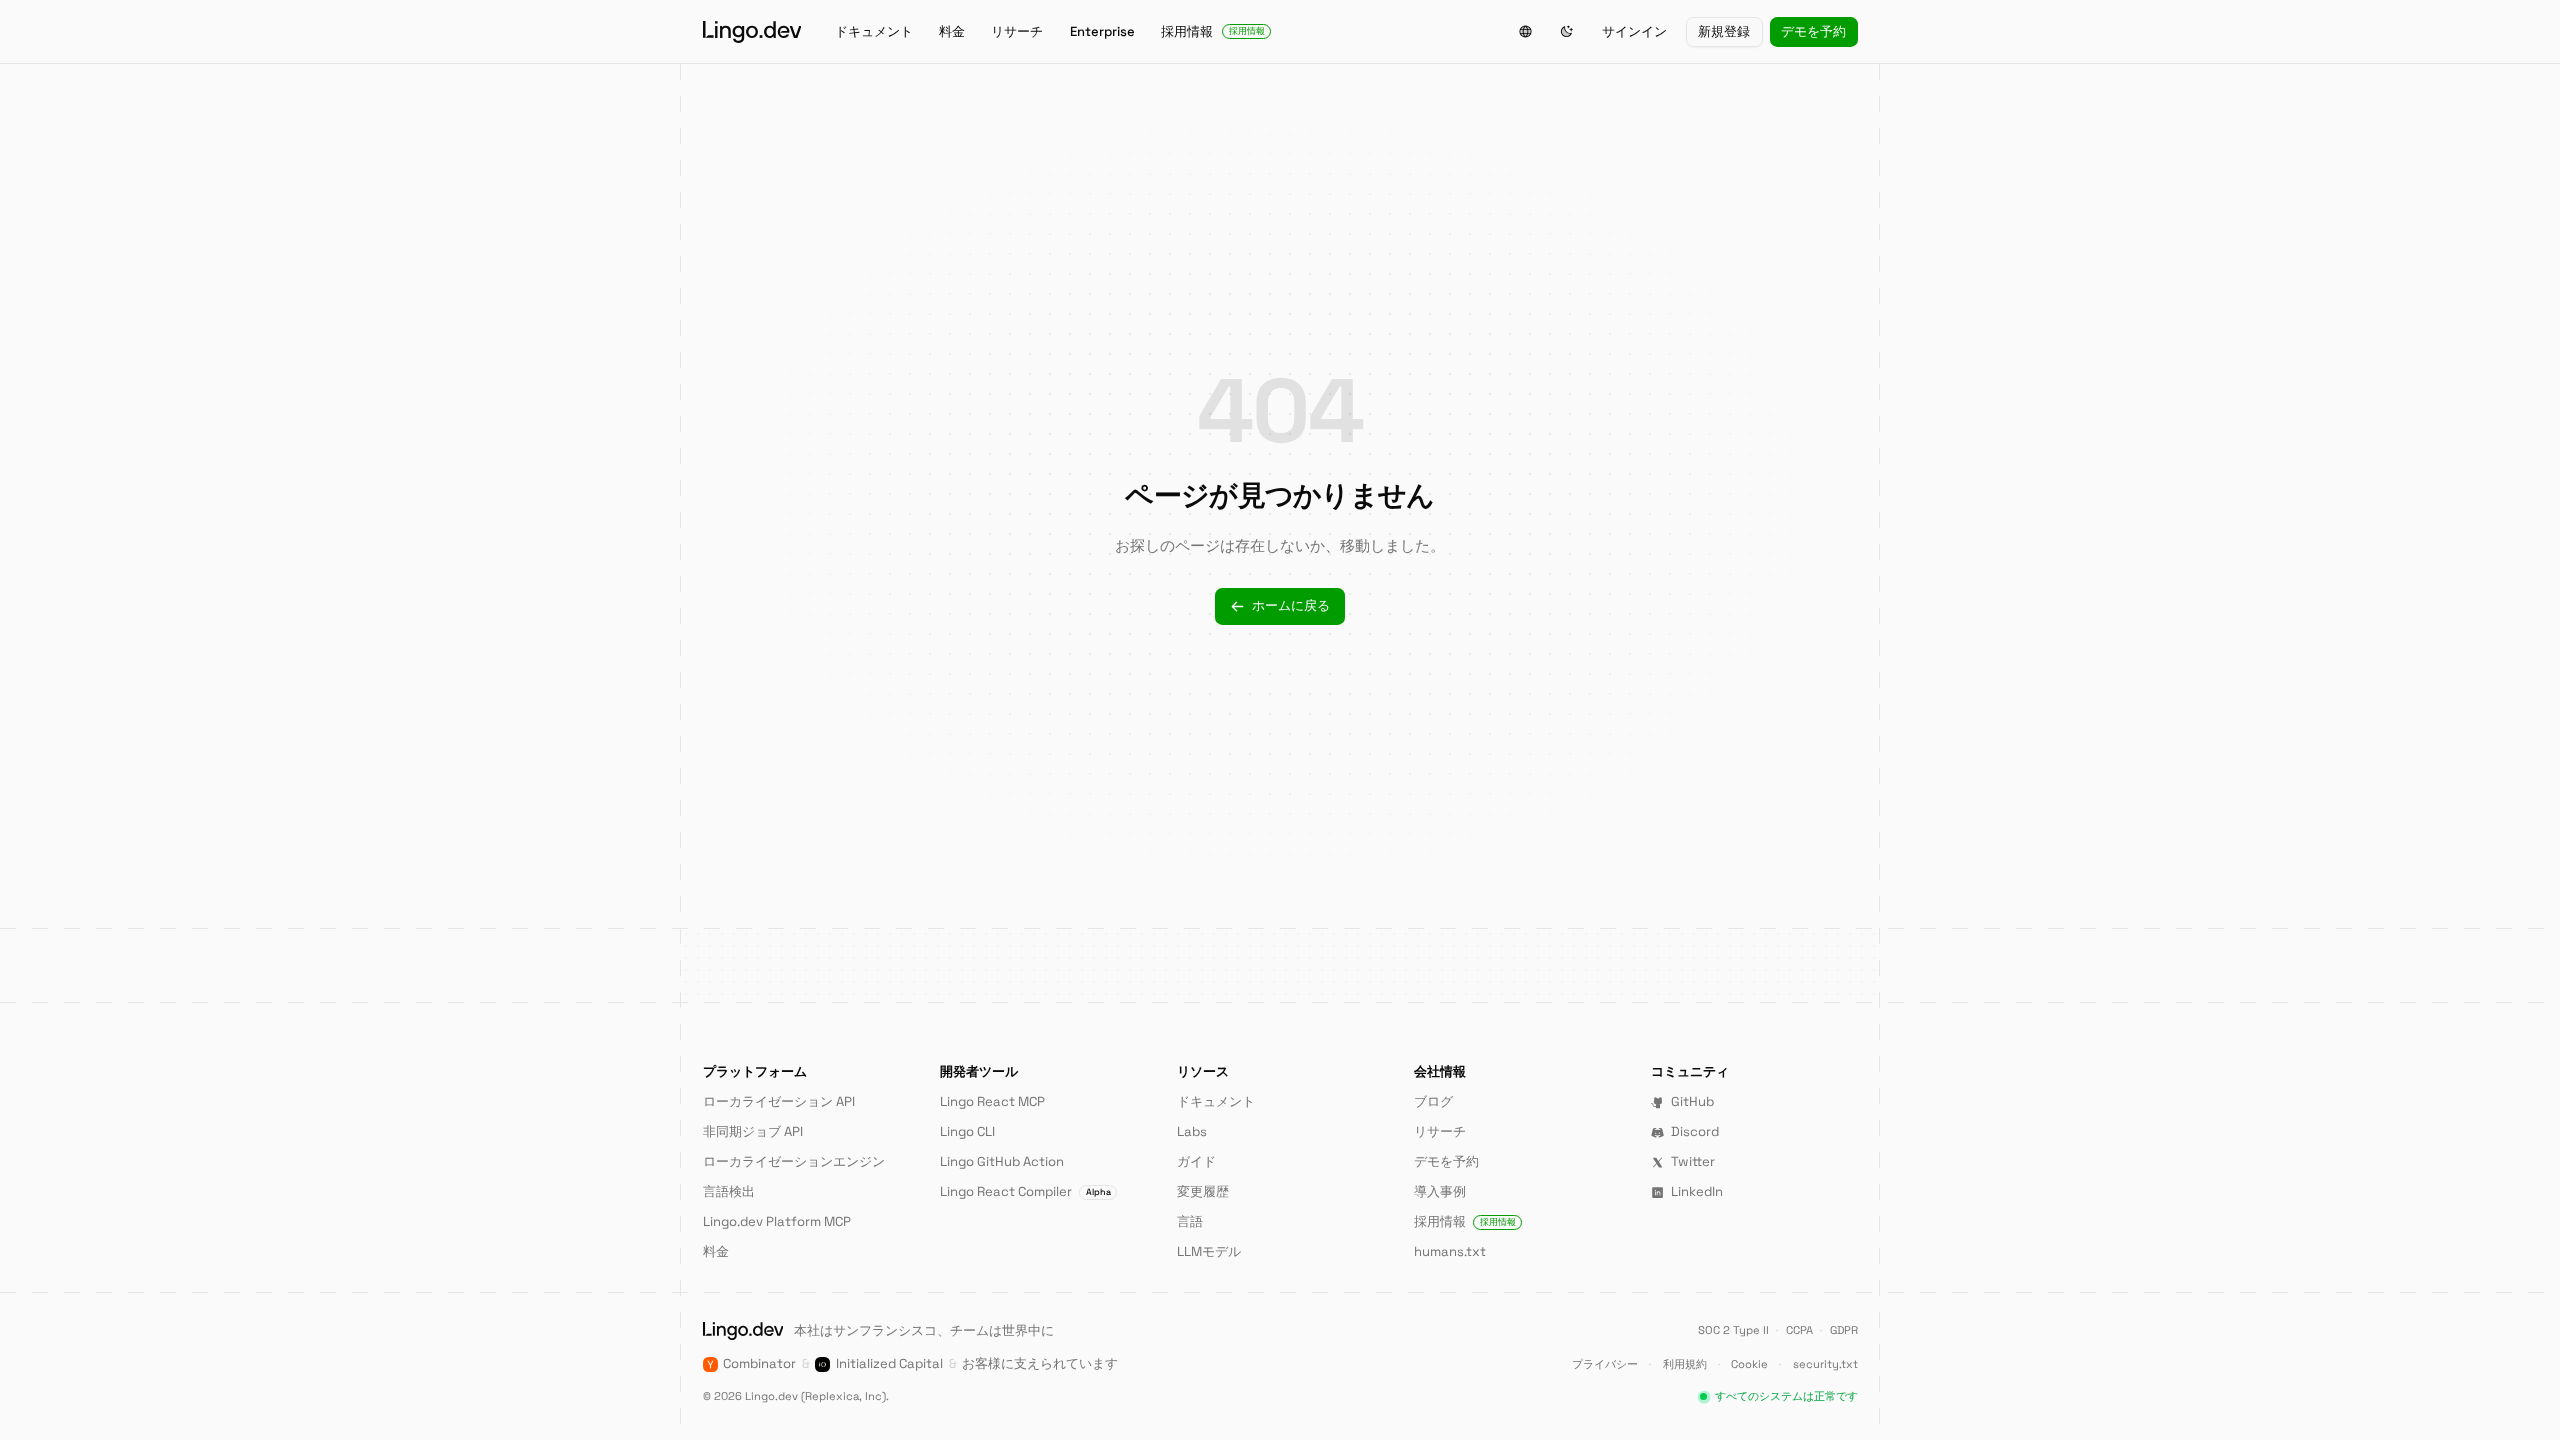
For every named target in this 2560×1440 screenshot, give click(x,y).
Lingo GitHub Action (1002, 1161)
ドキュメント (874, 31)
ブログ (1433, 1101)
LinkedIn (1697, 1191)
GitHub (1692, 1101)
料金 (952, 31)
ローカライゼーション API (779, 1101)
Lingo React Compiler (1025, 1191)
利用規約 (1685, 1364)
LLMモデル (1209, 1251)
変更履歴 (1203, 1191)
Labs (1192, 1131)
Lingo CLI (967, 1131)
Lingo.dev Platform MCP (777, 1221)
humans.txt (1450, 1251)
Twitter (1693, 1161)
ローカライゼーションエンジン (794, 1161)
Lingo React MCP (992, 1101)
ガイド (1196, 1161)
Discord (1695, 1131)
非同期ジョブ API (753, 1131)
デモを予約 (1813, 31)
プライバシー (1605, 1364)
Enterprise (1102, 31)
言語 (1190, 1221)
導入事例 (1440, 1191)
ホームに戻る (1291, 605)
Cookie (1749, 1364)
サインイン (1634, 31)
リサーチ (1017, 31)
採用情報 (1213, 31)
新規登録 (1724, 31)
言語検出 (729, 1191)
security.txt (1825, 1364)
